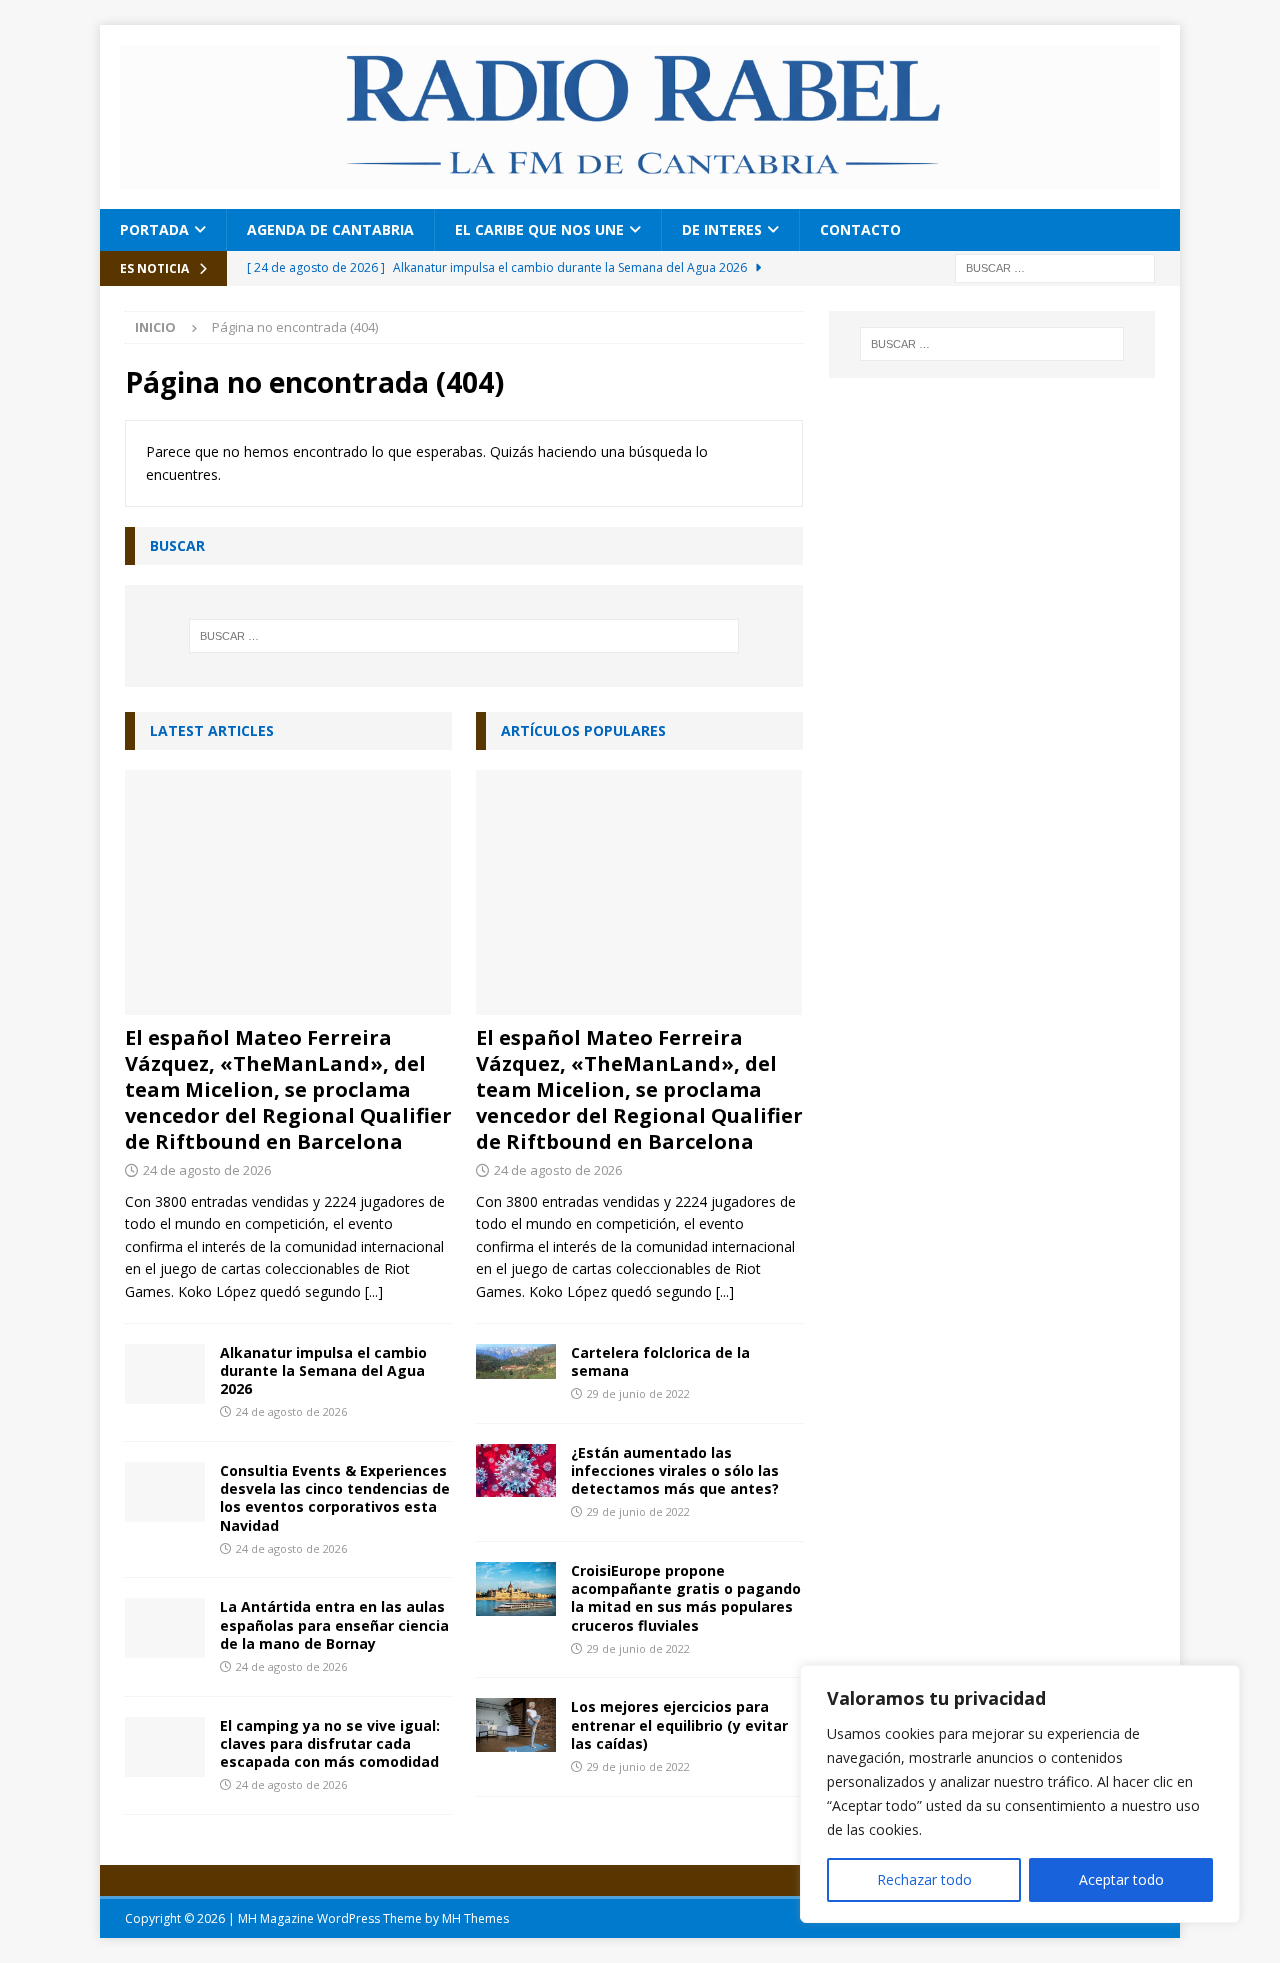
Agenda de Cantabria (330, 229)
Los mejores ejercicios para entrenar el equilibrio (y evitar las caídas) (679, 1724)
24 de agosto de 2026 (207, 1170)
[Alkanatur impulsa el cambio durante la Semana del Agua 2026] (165, 1374)
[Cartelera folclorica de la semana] (516, 1361)
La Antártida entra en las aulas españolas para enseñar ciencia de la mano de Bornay (334, 1624)
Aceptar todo (1121, 1879)
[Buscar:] (1055, 266)
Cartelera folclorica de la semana (660, 1361)
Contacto (860, 229)
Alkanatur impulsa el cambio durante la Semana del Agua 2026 (323, 1370)
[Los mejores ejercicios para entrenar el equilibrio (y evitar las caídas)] (516, 1724)
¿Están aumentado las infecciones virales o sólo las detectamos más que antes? (675, 1470)
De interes (722, 229)
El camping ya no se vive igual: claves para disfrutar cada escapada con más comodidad (330, 1743)
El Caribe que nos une (539, 229)
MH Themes (475, 1918)
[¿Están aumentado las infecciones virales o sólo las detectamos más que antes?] (516, 1471)
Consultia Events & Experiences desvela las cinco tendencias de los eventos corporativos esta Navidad (335, 1498)
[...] (374, 1291)
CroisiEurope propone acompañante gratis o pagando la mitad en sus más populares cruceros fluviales (686, 1598)
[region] (1020, 1794)
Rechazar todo (924, 1879)
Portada (154, 229)
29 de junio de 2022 (638, 1393)
